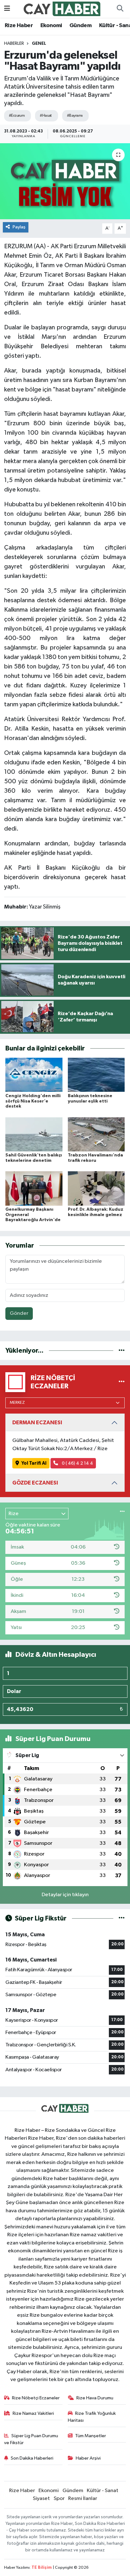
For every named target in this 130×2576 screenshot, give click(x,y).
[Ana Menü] (7, 9)
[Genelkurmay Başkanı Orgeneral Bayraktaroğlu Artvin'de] (34, 1188)
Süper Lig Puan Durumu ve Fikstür (31, 2439)
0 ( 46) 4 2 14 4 (77, 1463)
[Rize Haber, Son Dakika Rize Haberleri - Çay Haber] (62, 9)
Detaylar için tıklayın (65, 1895)
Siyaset (41, 2499)
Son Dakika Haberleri (32, 2458)
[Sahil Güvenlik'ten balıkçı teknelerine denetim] (34, 1134)
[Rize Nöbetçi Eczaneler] (122, 1382)
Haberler (14, 44)
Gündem (80, 26)
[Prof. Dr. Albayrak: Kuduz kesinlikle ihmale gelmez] (96, 1188)
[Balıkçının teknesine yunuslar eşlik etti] (96, 1075)
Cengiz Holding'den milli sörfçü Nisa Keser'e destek (33, 1101)
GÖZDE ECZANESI (35, 1483)
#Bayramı (75, 116)
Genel (39, 44)
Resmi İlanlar (83, 2499)
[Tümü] (122, 1351)
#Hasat (46, 116)
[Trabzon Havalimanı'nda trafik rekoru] (96, 1134)
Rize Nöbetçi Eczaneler (36, 2398)
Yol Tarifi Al (34, 1463)
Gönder (19, 1313)
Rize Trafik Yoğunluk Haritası (92, 2417)
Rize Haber (19, 26)
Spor (59, 2499)
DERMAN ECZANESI (37, 1423)
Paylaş (19, 227)
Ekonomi (51, 26)
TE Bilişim (42, 2568)
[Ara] (120, 9)
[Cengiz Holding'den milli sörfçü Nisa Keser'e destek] (34, 1075)
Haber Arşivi (88, 2458)
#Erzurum (17, 116)
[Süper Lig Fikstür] (122, 1918)
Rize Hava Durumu (95, 2398)
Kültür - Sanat (103, 2491)
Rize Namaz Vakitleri (33, 2413)
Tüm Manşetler (91, 2436)
